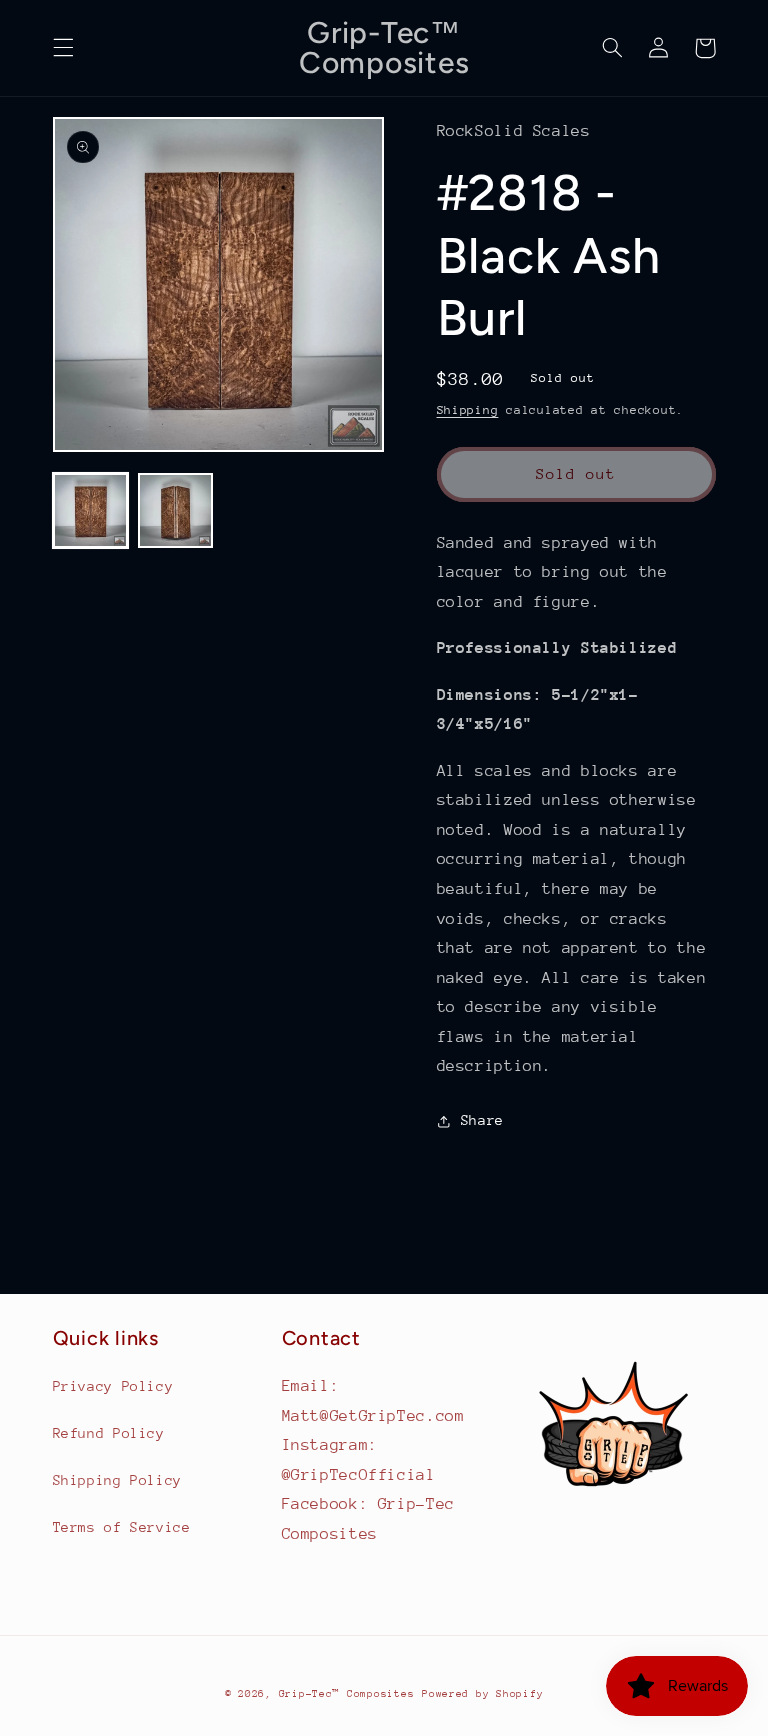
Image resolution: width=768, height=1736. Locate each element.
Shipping (468, 410)
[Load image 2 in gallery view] (175, 510)
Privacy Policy (113, 1386)
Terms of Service (122, 1527)
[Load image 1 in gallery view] (90, 510)
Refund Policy (109, 1433)
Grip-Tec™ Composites (347, 1694)
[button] (63, 48)
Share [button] (482, 1120)
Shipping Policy (117, 1480)
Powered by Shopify (482, 1694)
